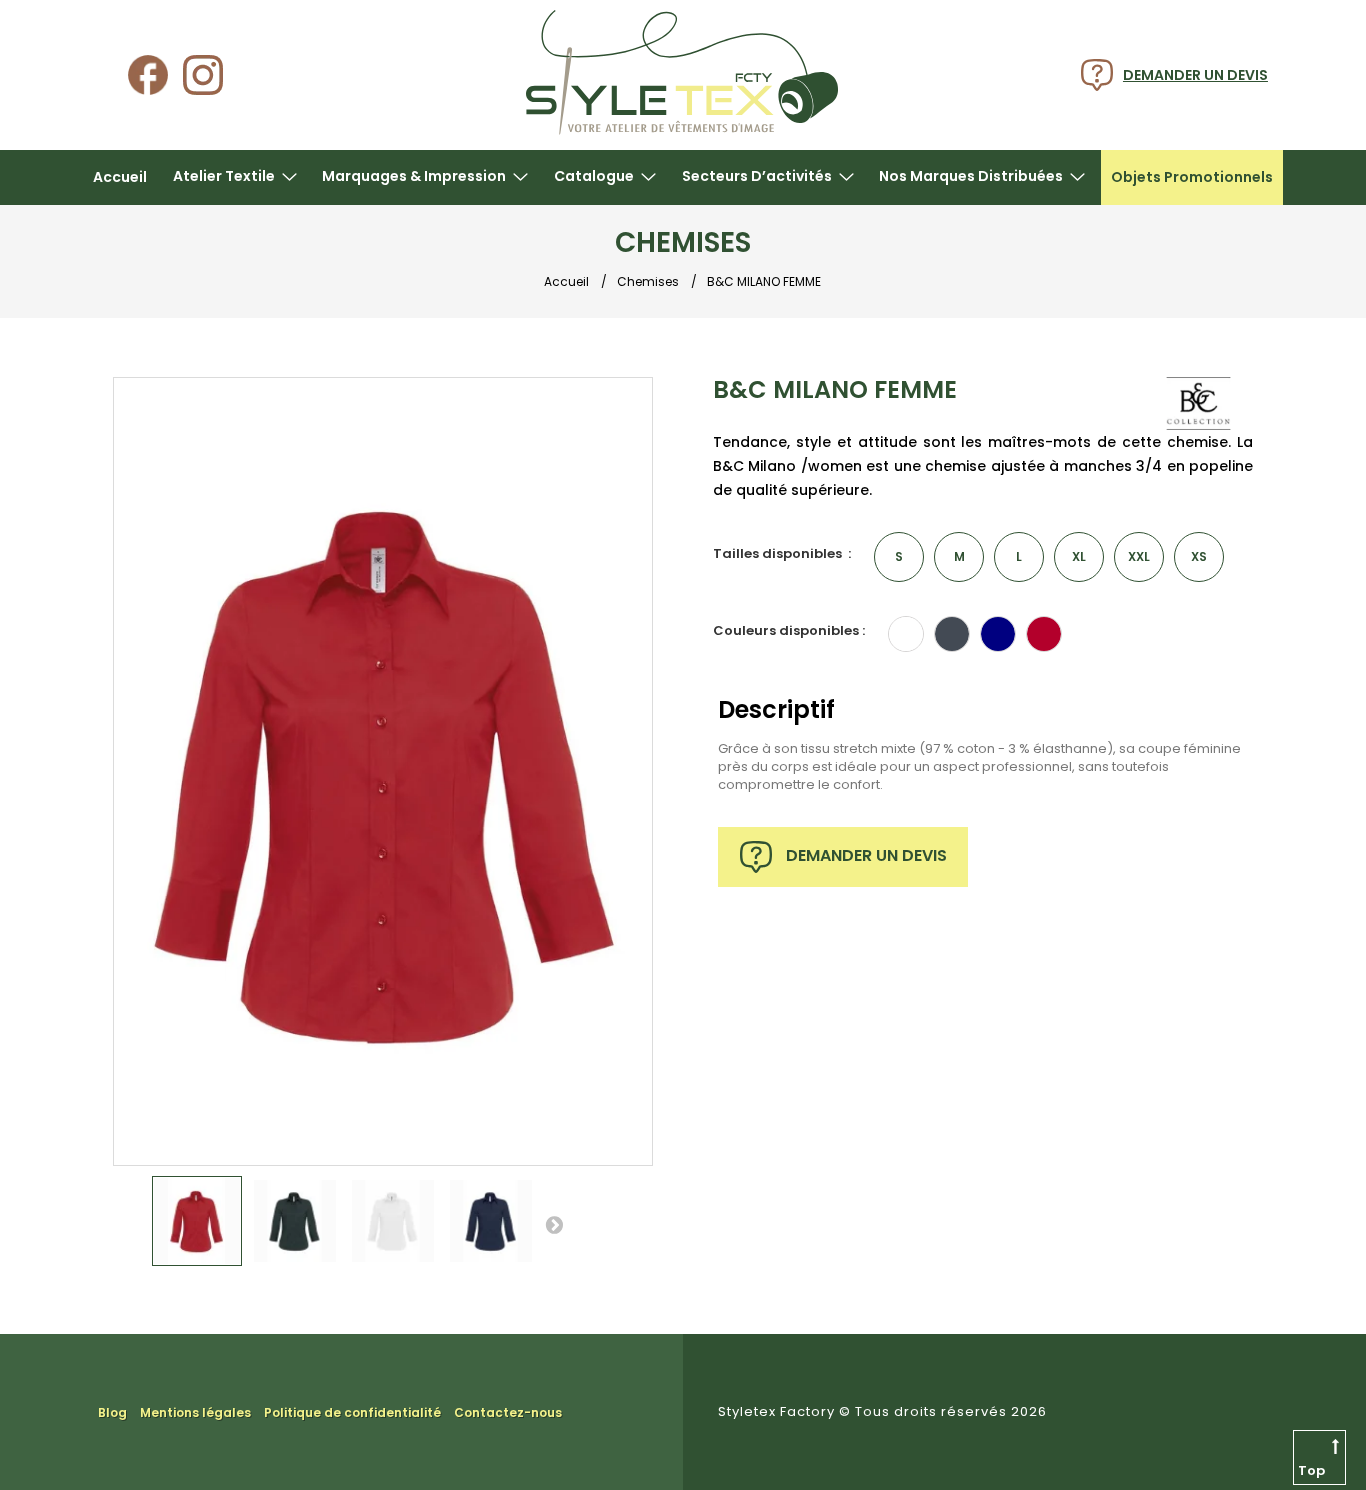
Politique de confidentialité (352, 1412)
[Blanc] (906, 634)
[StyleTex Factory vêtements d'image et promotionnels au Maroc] (682, 131)
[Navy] (998, 634)
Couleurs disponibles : (789, 631)
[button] (235, 177)
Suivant (554, 1224)
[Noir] (952, 634)
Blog (112, 1412)
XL (1079, 556)
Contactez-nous (508, 1412)
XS (1199, 556)
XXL (1139, 556)
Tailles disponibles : (782, 554)
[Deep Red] (1044, 634)
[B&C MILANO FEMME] (197, 1221)
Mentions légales (195, 1412)
